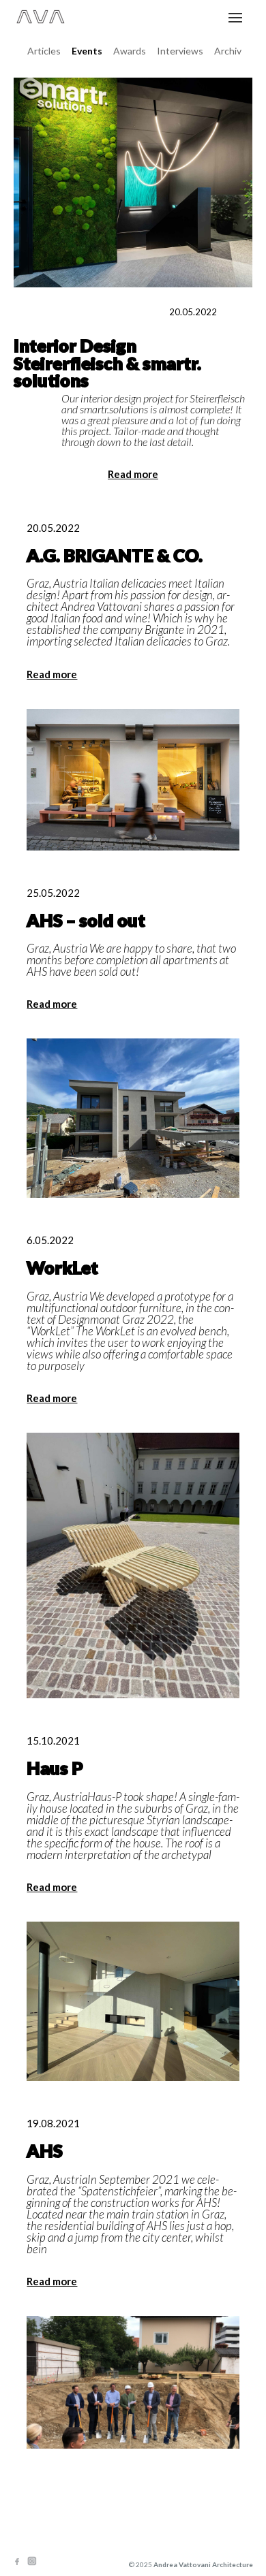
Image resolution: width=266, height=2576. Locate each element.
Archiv (228, 51)
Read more (133, 474)
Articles (44, 51)
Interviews (180, 51)
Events (87, 51)
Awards (130, 51)
